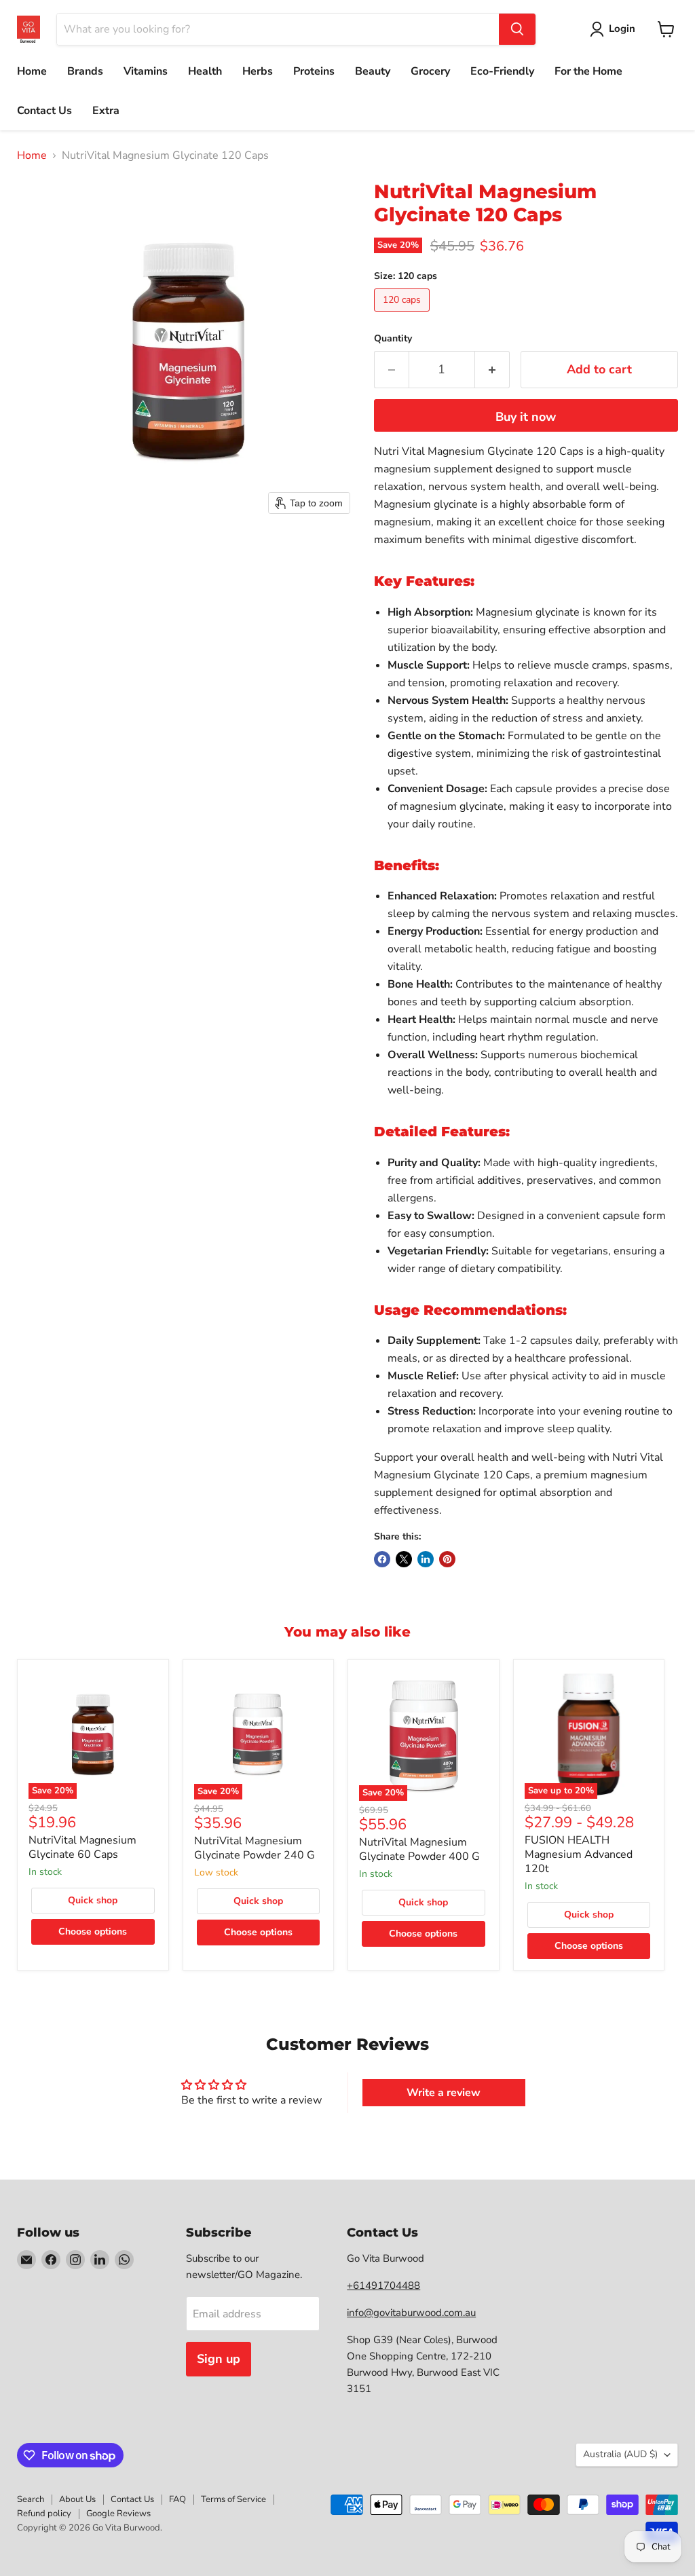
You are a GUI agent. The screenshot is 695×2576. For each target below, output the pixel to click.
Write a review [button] (444, 2093)
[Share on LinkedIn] (426, 1559)
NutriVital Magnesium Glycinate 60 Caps (82, 1847)
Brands (85, 71)
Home (32, 71)
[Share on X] (404, 1559)
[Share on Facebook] (382, 1559)
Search (31, 2499)
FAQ (177, 2499)
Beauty (373, 71)
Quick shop (93, 1900)
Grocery (430, 71)
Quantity (393, 339)
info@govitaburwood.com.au (411, 2313)
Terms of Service (233, 2499)
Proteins (314, 71)
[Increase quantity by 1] (492, 370)
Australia (620, 2454)
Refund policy (44, 2514)
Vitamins (146, 71)
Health (205, 71)
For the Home (588, 71)
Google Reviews (118, 2514)
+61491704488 (383, 2285)
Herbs (258, 71)
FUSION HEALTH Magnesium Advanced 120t (579, 1854)
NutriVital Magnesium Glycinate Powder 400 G (419, 1849)
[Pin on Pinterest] (447, 1559)
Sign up (219, 2359)
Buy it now (526, 417)
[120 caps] (403, 315)
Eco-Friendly (502, 71)
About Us (77, 2499)
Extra (106, 111)
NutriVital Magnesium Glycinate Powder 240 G (255, 1848)
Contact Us (44, 111)
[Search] (517, 29)
